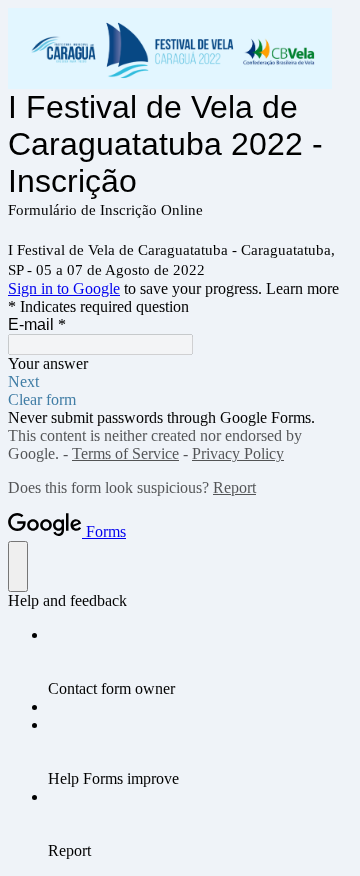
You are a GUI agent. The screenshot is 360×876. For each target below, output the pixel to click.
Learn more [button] (302, 288)
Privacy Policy (238, 453)
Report (234, 487)
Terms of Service (125, 453)
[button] (180, 382)
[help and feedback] (18, 566)
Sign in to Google (64, 288)
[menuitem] (200, 662)
